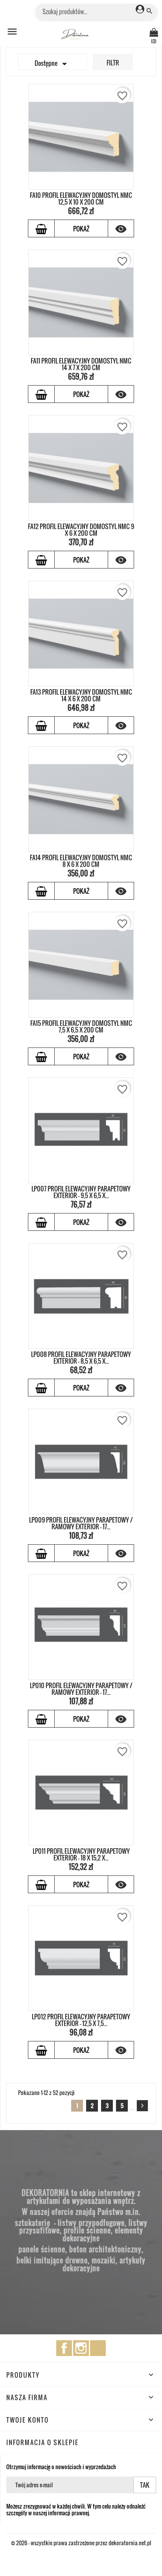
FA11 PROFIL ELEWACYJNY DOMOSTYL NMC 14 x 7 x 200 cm (81, 364)
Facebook (64, 2348)
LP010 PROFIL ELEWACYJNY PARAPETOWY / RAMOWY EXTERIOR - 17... (81, 1689)
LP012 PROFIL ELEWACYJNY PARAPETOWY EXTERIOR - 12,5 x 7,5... (81, 2020)
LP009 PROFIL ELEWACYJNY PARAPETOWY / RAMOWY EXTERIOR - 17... (81, 1523)
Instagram (81, 2348)
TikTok (98, 2348)
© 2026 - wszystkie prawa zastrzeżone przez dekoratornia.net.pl (81, 2543)
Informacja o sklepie (42, 2442)
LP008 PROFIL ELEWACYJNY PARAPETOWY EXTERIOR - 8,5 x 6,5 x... (81, 1358)
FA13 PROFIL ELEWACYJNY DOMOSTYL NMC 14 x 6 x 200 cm (81, 695)
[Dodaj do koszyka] (41, 228)
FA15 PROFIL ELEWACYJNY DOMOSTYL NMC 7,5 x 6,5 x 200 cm (81, 1027)
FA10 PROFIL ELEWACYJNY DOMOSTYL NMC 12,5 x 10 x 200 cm (81, 199)
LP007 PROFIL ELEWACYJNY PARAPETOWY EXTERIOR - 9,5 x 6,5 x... (81, 1192)
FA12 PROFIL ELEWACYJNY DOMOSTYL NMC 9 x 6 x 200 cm (81, 530)
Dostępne (52, 64)
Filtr (113, 63)
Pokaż (81, 229)
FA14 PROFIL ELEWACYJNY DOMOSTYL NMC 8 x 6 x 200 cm (81, 861)
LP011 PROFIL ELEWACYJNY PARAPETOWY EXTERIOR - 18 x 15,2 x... (81, 1855)
